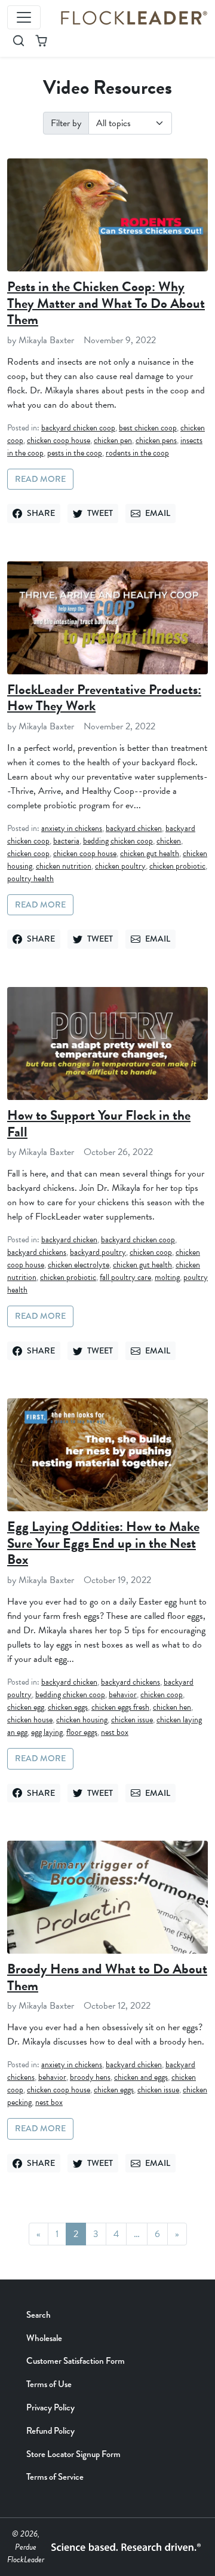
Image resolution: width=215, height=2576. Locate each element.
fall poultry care (125, 1277)
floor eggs (82, 1732)
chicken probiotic (177, 866)
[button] (19, 41)
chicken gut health (150, 853)
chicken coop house (59, 440)
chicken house (30, 1720)
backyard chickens (37, 1252)
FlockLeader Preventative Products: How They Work (104, 698)
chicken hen (172, 1707)
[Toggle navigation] (24, 17)
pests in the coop (75, 453)
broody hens (90, 2077)
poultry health (30, 878)
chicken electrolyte (79, 1265)
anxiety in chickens (72, 828)
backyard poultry (98, 1252)
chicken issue (132, 1720)
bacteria (66, 841)
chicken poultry (120, 866)
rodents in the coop (137, 453)
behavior (123, 1695)
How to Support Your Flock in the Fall (99, 1123)
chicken (169, 841)
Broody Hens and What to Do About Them (107, 1977)
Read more (40, 479)
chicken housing (82, 1720)
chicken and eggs (141, 2077)
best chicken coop (148, 428)
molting (167, 1277)
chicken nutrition (64, 866)
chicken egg (26, 1707)
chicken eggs (68, 1707)
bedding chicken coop (118, 841)
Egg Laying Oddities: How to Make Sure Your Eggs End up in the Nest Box (103, 1543)
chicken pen (113, 440)
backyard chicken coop (78, 428)
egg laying (47, 1732)
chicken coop (28, 853)
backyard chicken (134, 828)
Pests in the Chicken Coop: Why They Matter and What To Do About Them (106, 303)
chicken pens (156, 440)
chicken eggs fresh (120, 1707)
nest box (115, 1732)
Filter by (66, 123)
